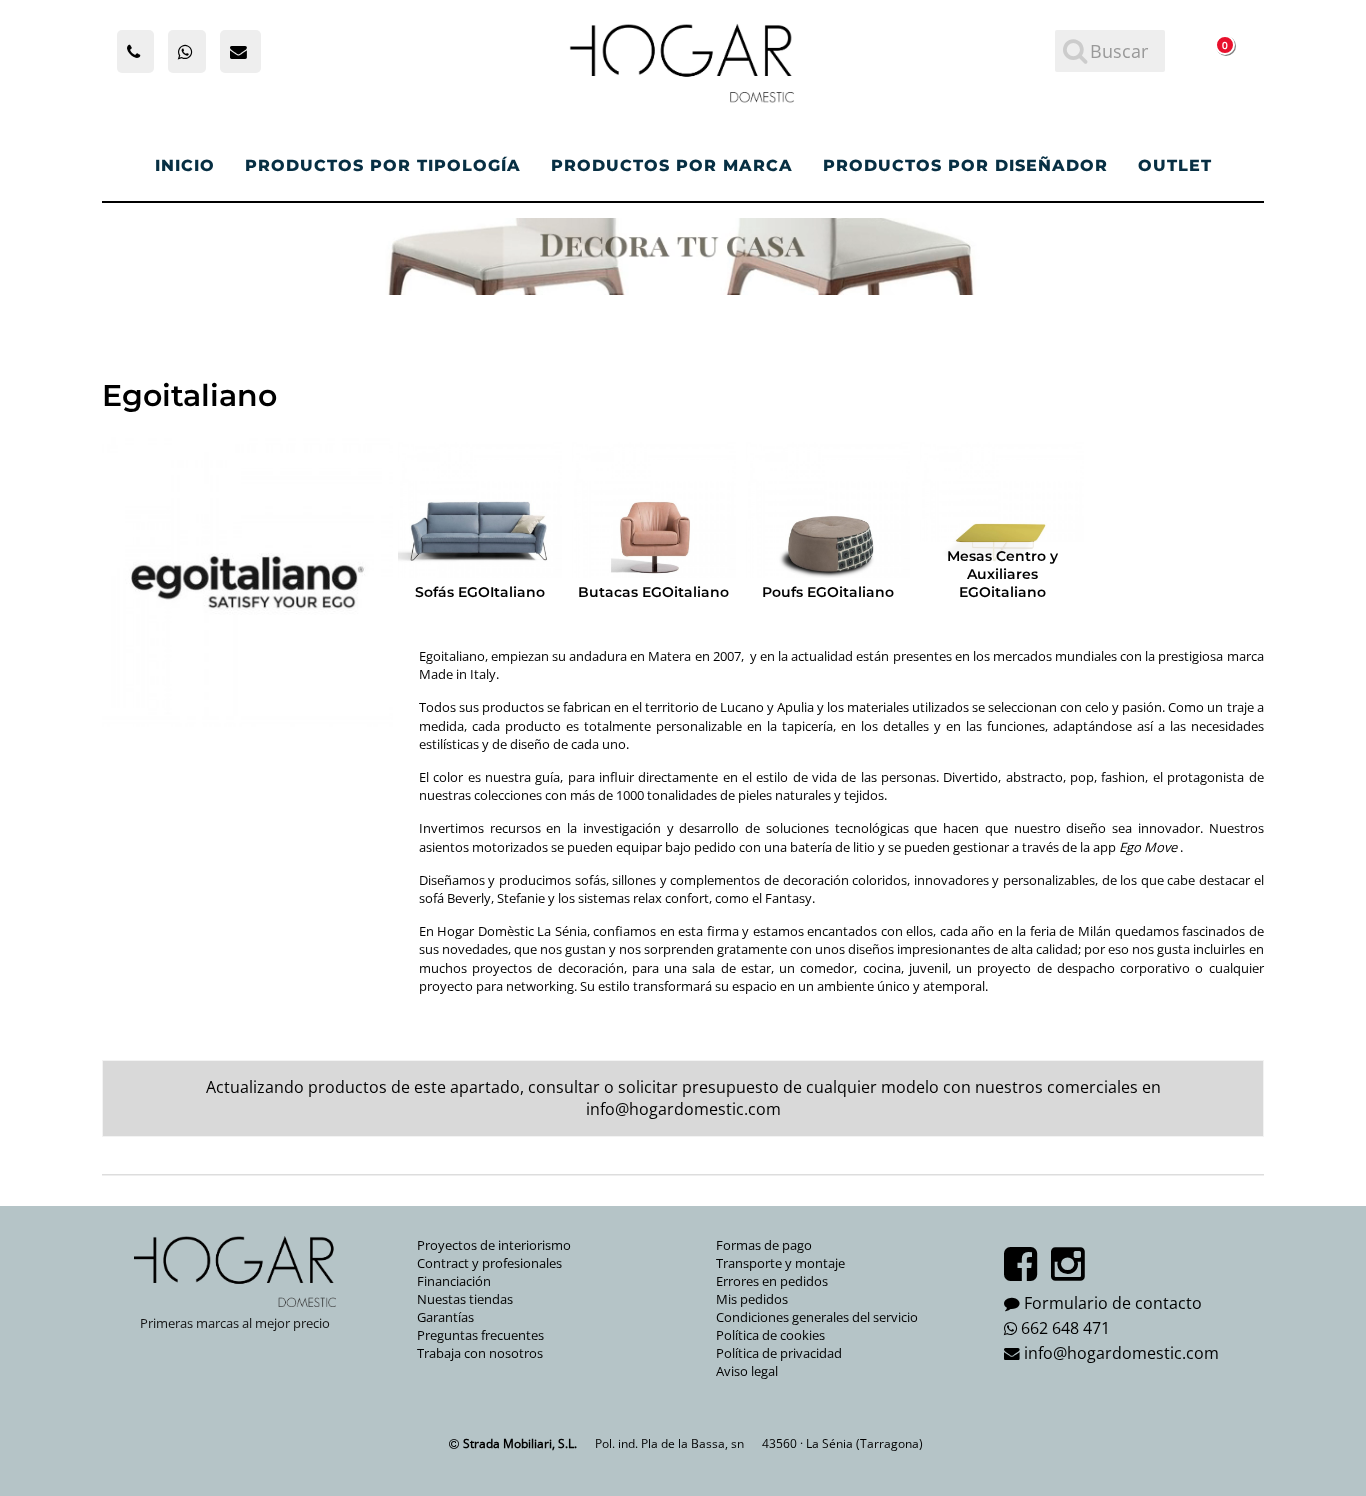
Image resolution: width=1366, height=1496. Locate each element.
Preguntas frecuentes (480, 1335)
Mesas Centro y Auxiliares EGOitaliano (1002, 574)
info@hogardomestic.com (683, 1109)
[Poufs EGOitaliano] (828, 524)
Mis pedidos (752, 1299)
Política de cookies (770, 1335)
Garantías (445, 1317)
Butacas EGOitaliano (653, 592)
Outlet (1175, 165)
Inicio (185, 165)
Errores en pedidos (772, 1281)
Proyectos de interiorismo (494, 1245)
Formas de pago (764, 1245)
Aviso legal (747, 1371)
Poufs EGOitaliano (828, 592)
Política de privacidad (779, 1353)
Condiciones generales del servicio (817, 1317)
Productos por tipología (383, 165)
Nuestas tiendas (465, 1299)
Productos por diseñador (965, 165)
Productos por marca (672, 165)
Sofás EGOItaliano (480, 592)
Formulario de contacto (1113, 1303)
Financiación (454, 1281)
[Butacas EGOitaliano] (654, 524)
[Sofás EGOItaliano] (480, 524)
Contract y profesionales (489, 1263)
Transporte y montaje (780, 1263)
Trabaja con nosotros (480, 1353)
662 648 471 (1065, 1328)
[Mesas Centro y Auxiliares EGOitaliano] (1002, 524)
